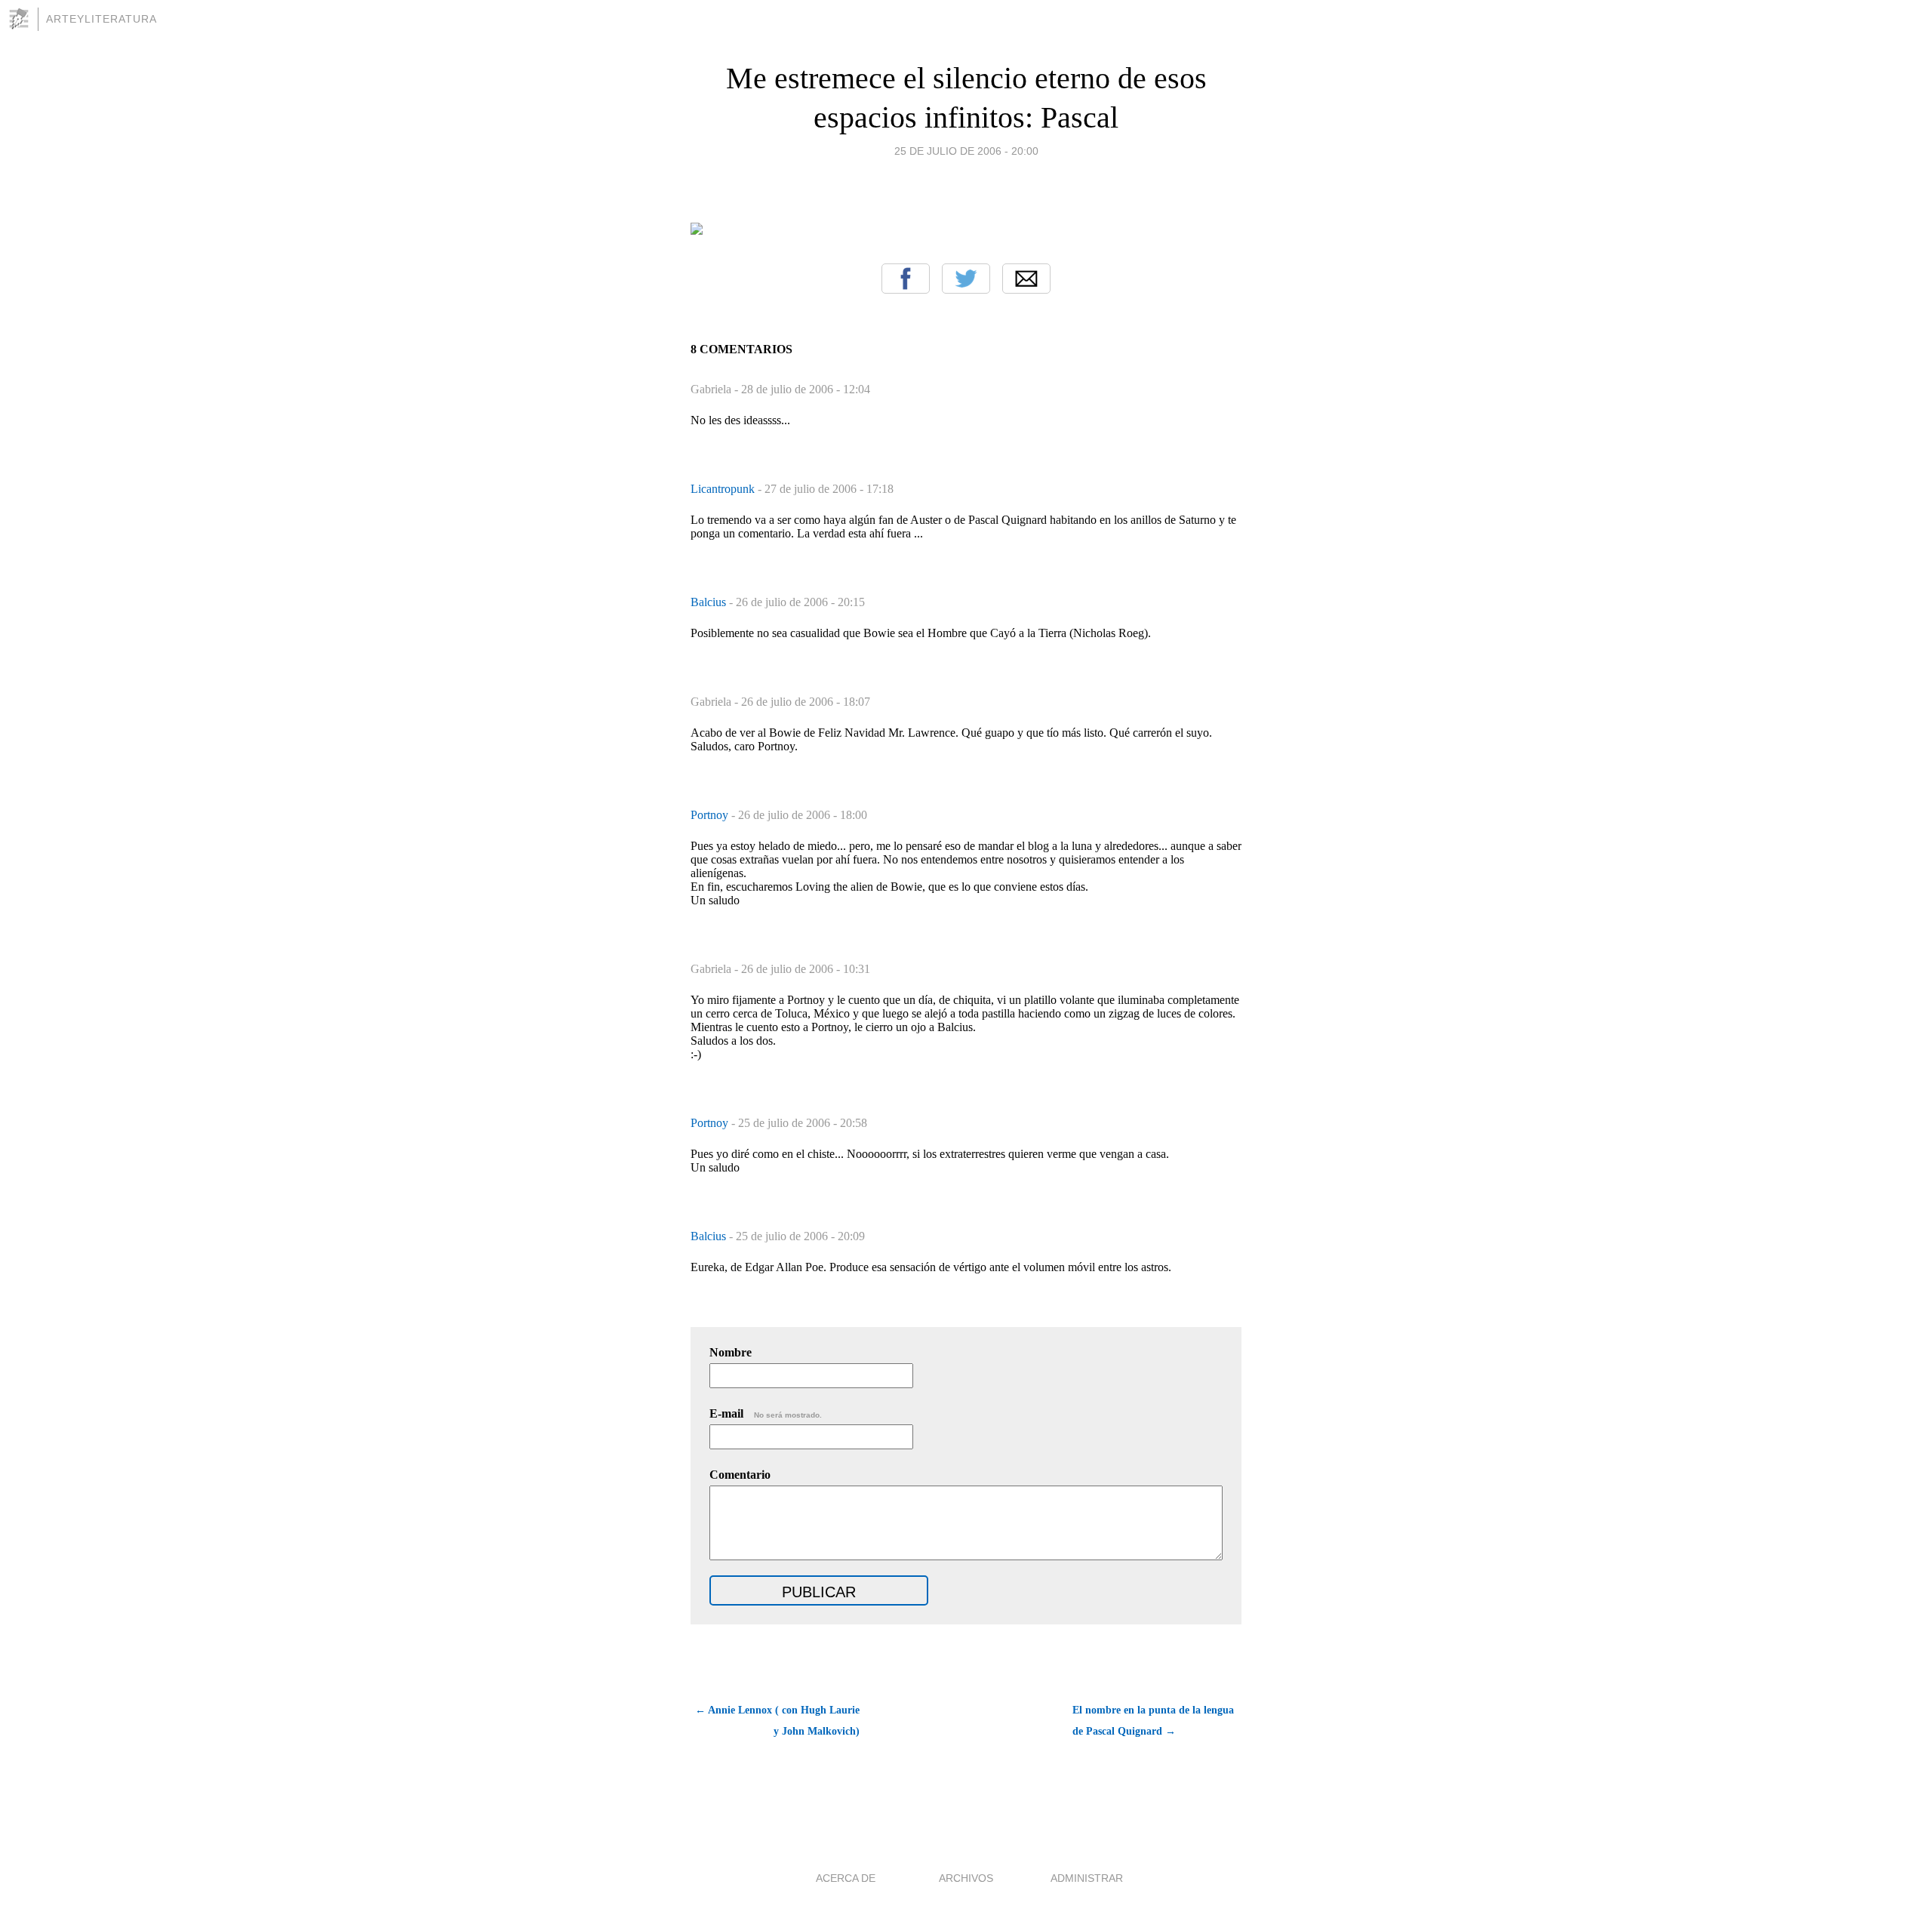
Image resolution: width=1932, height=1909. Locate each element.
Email (1026, 279)
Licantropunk (724, 489)
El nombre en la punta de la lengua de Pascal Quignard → (1153, 1721)
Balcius (710, 602)
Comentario (740, 1475)
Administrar (1087, 1878)
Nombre (731, 1352)
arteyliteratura (102, 19)
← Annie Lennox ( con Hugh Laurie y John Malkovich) (777, 1721)
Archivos (966, 1878)
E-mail (766, 1413)
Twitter (966, 279)
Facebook (906, 279)
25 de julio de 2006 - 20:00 (966, 151)
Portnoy (711, 815)
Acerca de (846, 1878)
